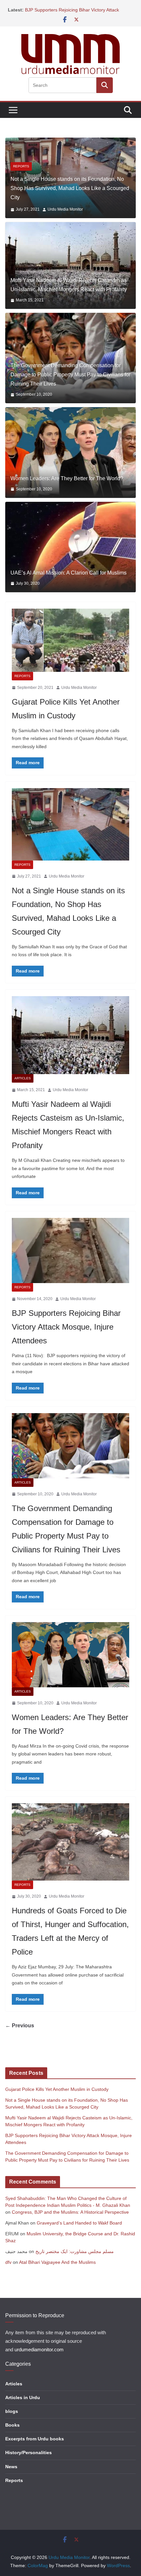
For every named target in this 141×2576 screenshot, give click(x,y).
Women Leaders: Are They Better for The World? (67, 484)
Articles (21, 182)
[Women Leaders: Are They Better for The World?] (70, 459)
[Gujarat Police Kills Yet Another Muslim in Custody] (70, 646)
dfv (8, 2268)
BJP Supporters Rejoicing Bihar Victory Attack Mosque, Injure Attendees (66, 1333)
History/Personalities (29, 2459)
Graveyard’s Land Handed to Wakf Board (79, 2229)
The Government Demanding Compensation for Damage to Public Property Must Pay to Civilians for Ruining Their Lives (70, 381)
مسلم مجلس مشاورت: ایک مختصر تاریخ (75, 2258)
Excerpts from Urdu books (35, 2445)
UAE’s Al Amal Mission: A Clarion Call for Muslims (69, 579)
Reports (22, 682)
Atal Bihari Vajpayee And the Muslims (57, 2268)
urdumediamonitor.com (39, 2356)
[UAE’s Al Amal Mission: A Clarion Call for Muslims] (70, 553)
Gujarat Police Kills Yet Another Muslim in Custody (57, 2095)
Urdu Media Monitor (69, 216)
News (11, 2472)
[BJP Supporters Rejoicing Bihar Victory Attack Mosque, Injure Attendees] (70, 1257)
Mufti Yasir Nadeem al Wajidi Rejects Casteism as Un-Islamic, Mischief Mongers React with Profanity (69, 291)
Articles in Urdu (23, 2403)
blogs (12, 2417)
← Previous (20, 2032)
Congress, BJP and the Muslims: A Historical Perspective (70, 2218)
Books (12, 2431)
